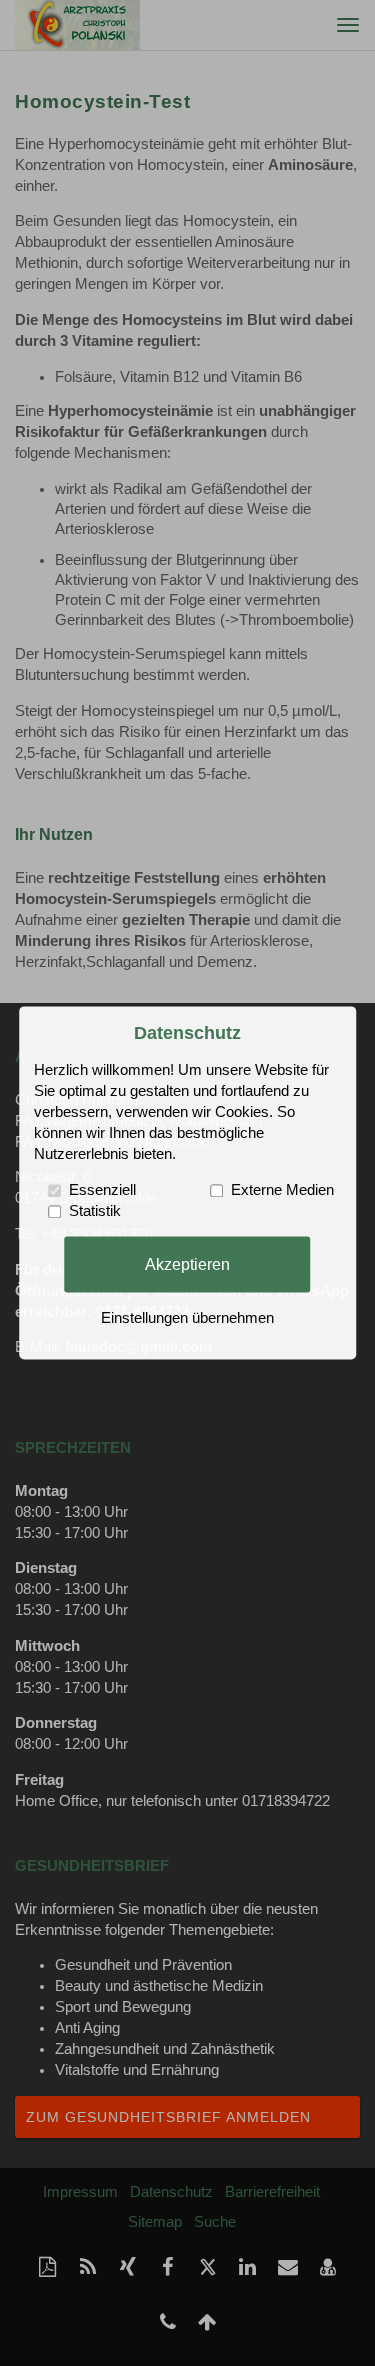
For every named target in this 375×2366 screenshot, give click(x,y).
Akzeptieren (187, 1264)
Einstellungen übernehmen (187, 1319)
